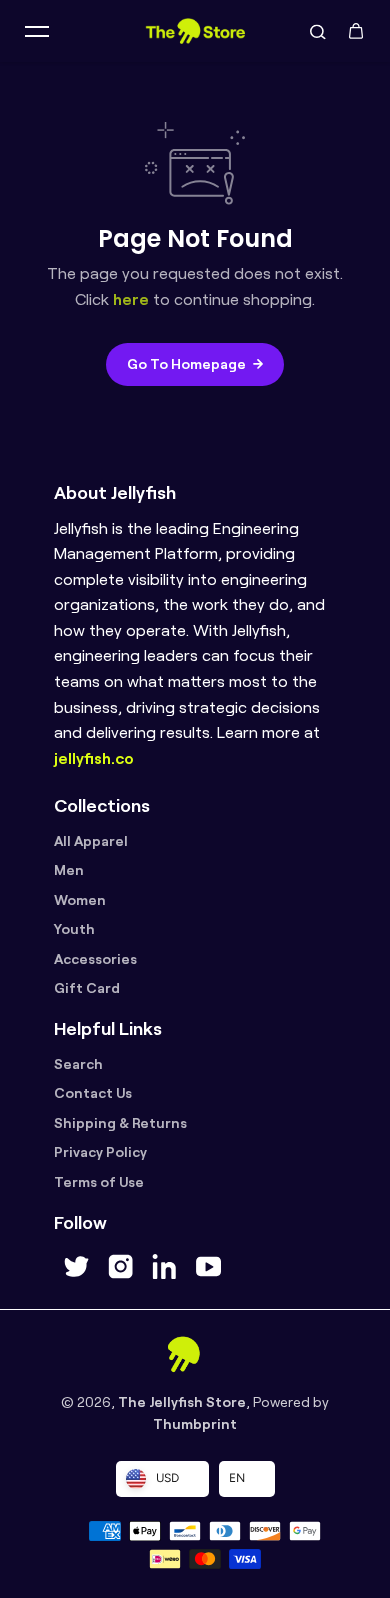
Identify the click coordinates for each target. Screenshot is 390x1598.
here (131, 299)
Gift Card (87, 988)
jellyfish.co (94, 758)
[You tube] (208, 1267)
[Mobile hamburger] (37, 31)
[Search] (318, 31)
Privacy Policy (100, 1152)
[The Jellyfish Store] (195, 31)
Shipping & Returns (120, 1123)
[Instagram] (120, 1267)
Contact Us (93, 1093)
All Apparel (91, 841)
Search (78, 1064)
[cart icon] (356, 31)
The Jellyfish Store (182, 1402)
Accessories (95, 959)
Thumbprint (195, 1424)
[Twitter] (76, 1267)
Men (69, 870)
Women (80, 900)
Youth (74, 929)
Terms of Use (99, 1182)
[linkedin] (164, 1267)
